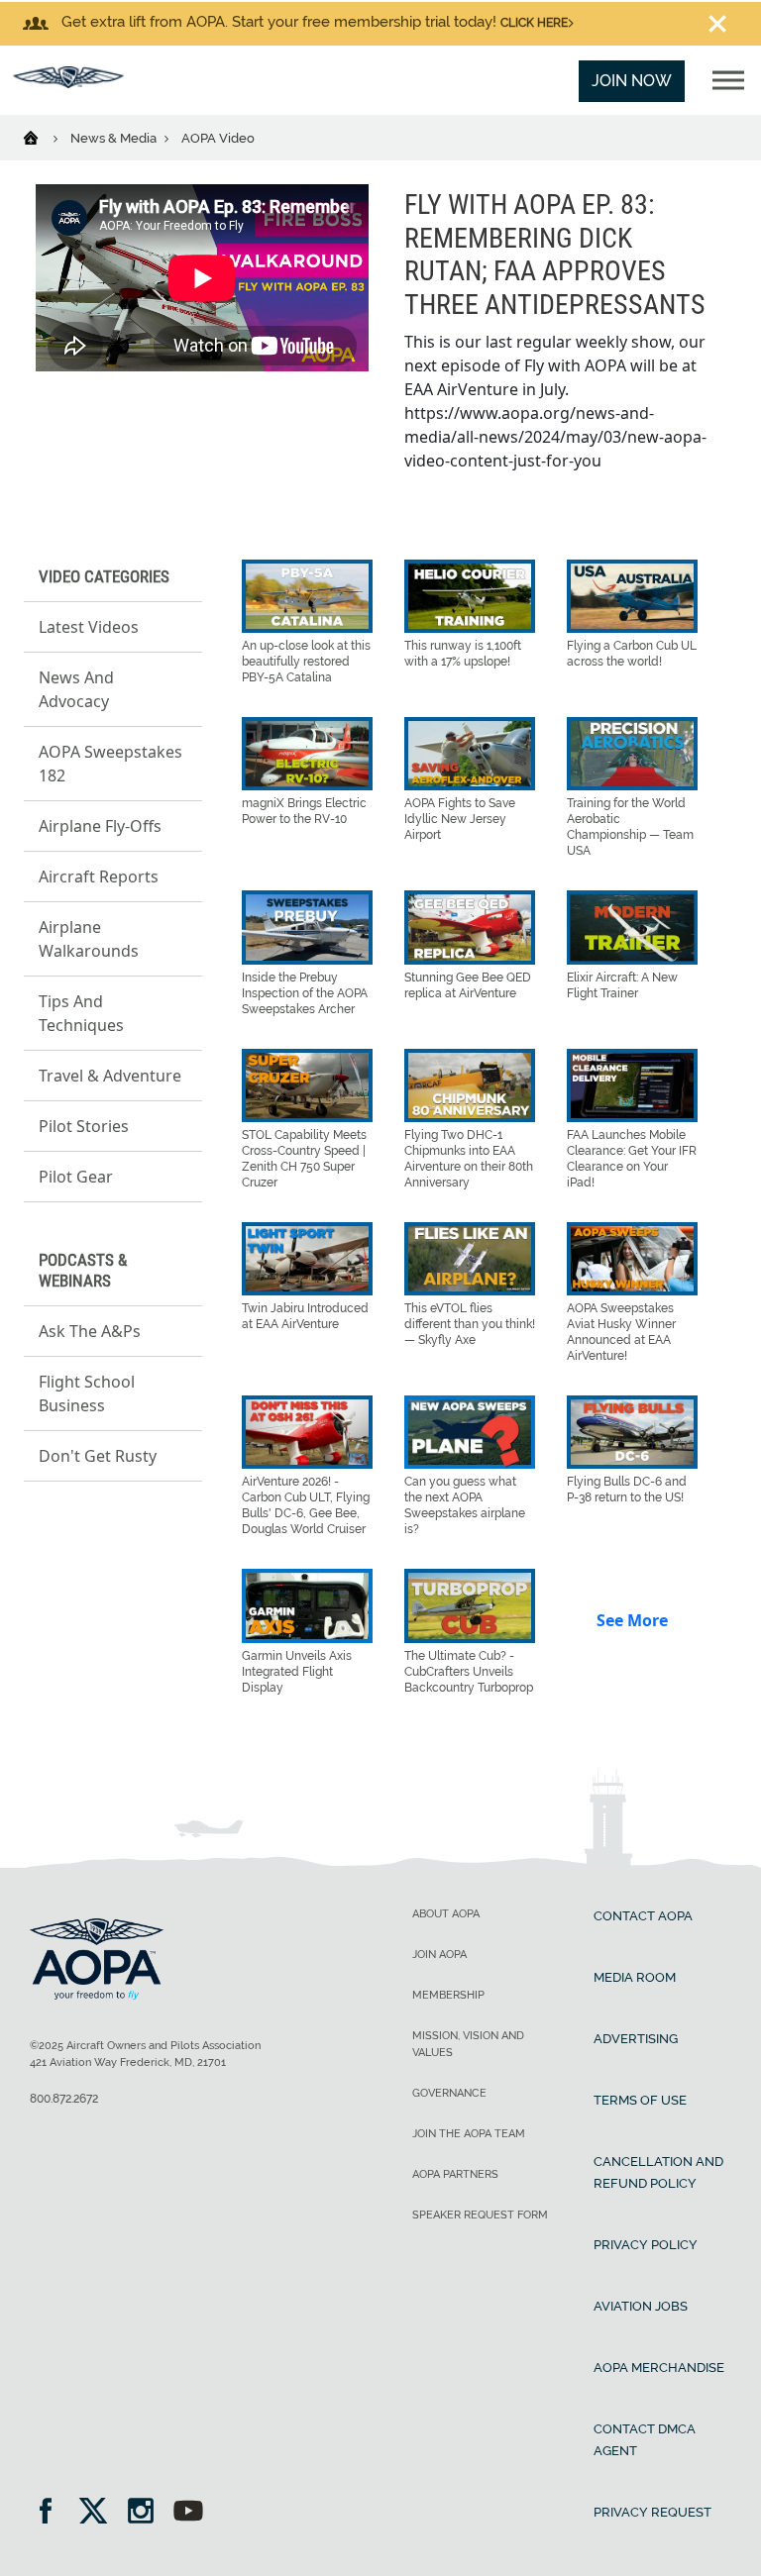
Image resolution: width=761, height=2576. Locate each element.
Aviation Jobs (641, 2306)
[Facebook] (52, 2513)
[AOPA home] (68, 83)
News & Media (115, 138)
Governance (449, 2093)
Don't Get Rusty (98, 1456)
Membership (448, 1995)
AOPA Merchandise (659, 2368)
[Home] (43, 137)
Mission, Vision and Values (468, 2044)
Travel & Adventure (110, 1076)
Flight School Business (87, 1393)
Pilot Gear (76, 1177)
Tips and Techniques (81, 1013)
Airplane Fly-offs (100, 826)
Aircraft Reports (99, 876)
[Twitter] (100, 2513)
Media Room (635, 1977)
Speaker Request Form (480, 2215)
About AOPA (446, 1914)
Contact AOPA (643, 1916)
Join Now (632, 81)
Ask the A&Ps (90, 1331)
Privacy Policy (646, 2245)
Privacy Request (652, 2512)
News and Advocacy (76, 689)
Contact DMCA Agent (645, 2440)
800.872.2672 (64, 2099)
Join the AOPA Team (469, 2134)
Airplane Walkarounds (89, 939)
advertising (636, 2039)
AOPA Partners (455, 2174)
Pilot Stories (84, 1126)
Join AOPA (439, 1955)
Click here (534, 23)
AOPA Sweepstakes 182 (110, 764)
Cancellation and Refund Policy (658, 2172)
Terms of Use (640, 2100)
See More (632, 1620)
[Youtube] (188, 2513)
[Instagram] (147, 2513)
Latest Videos (89, 627)
